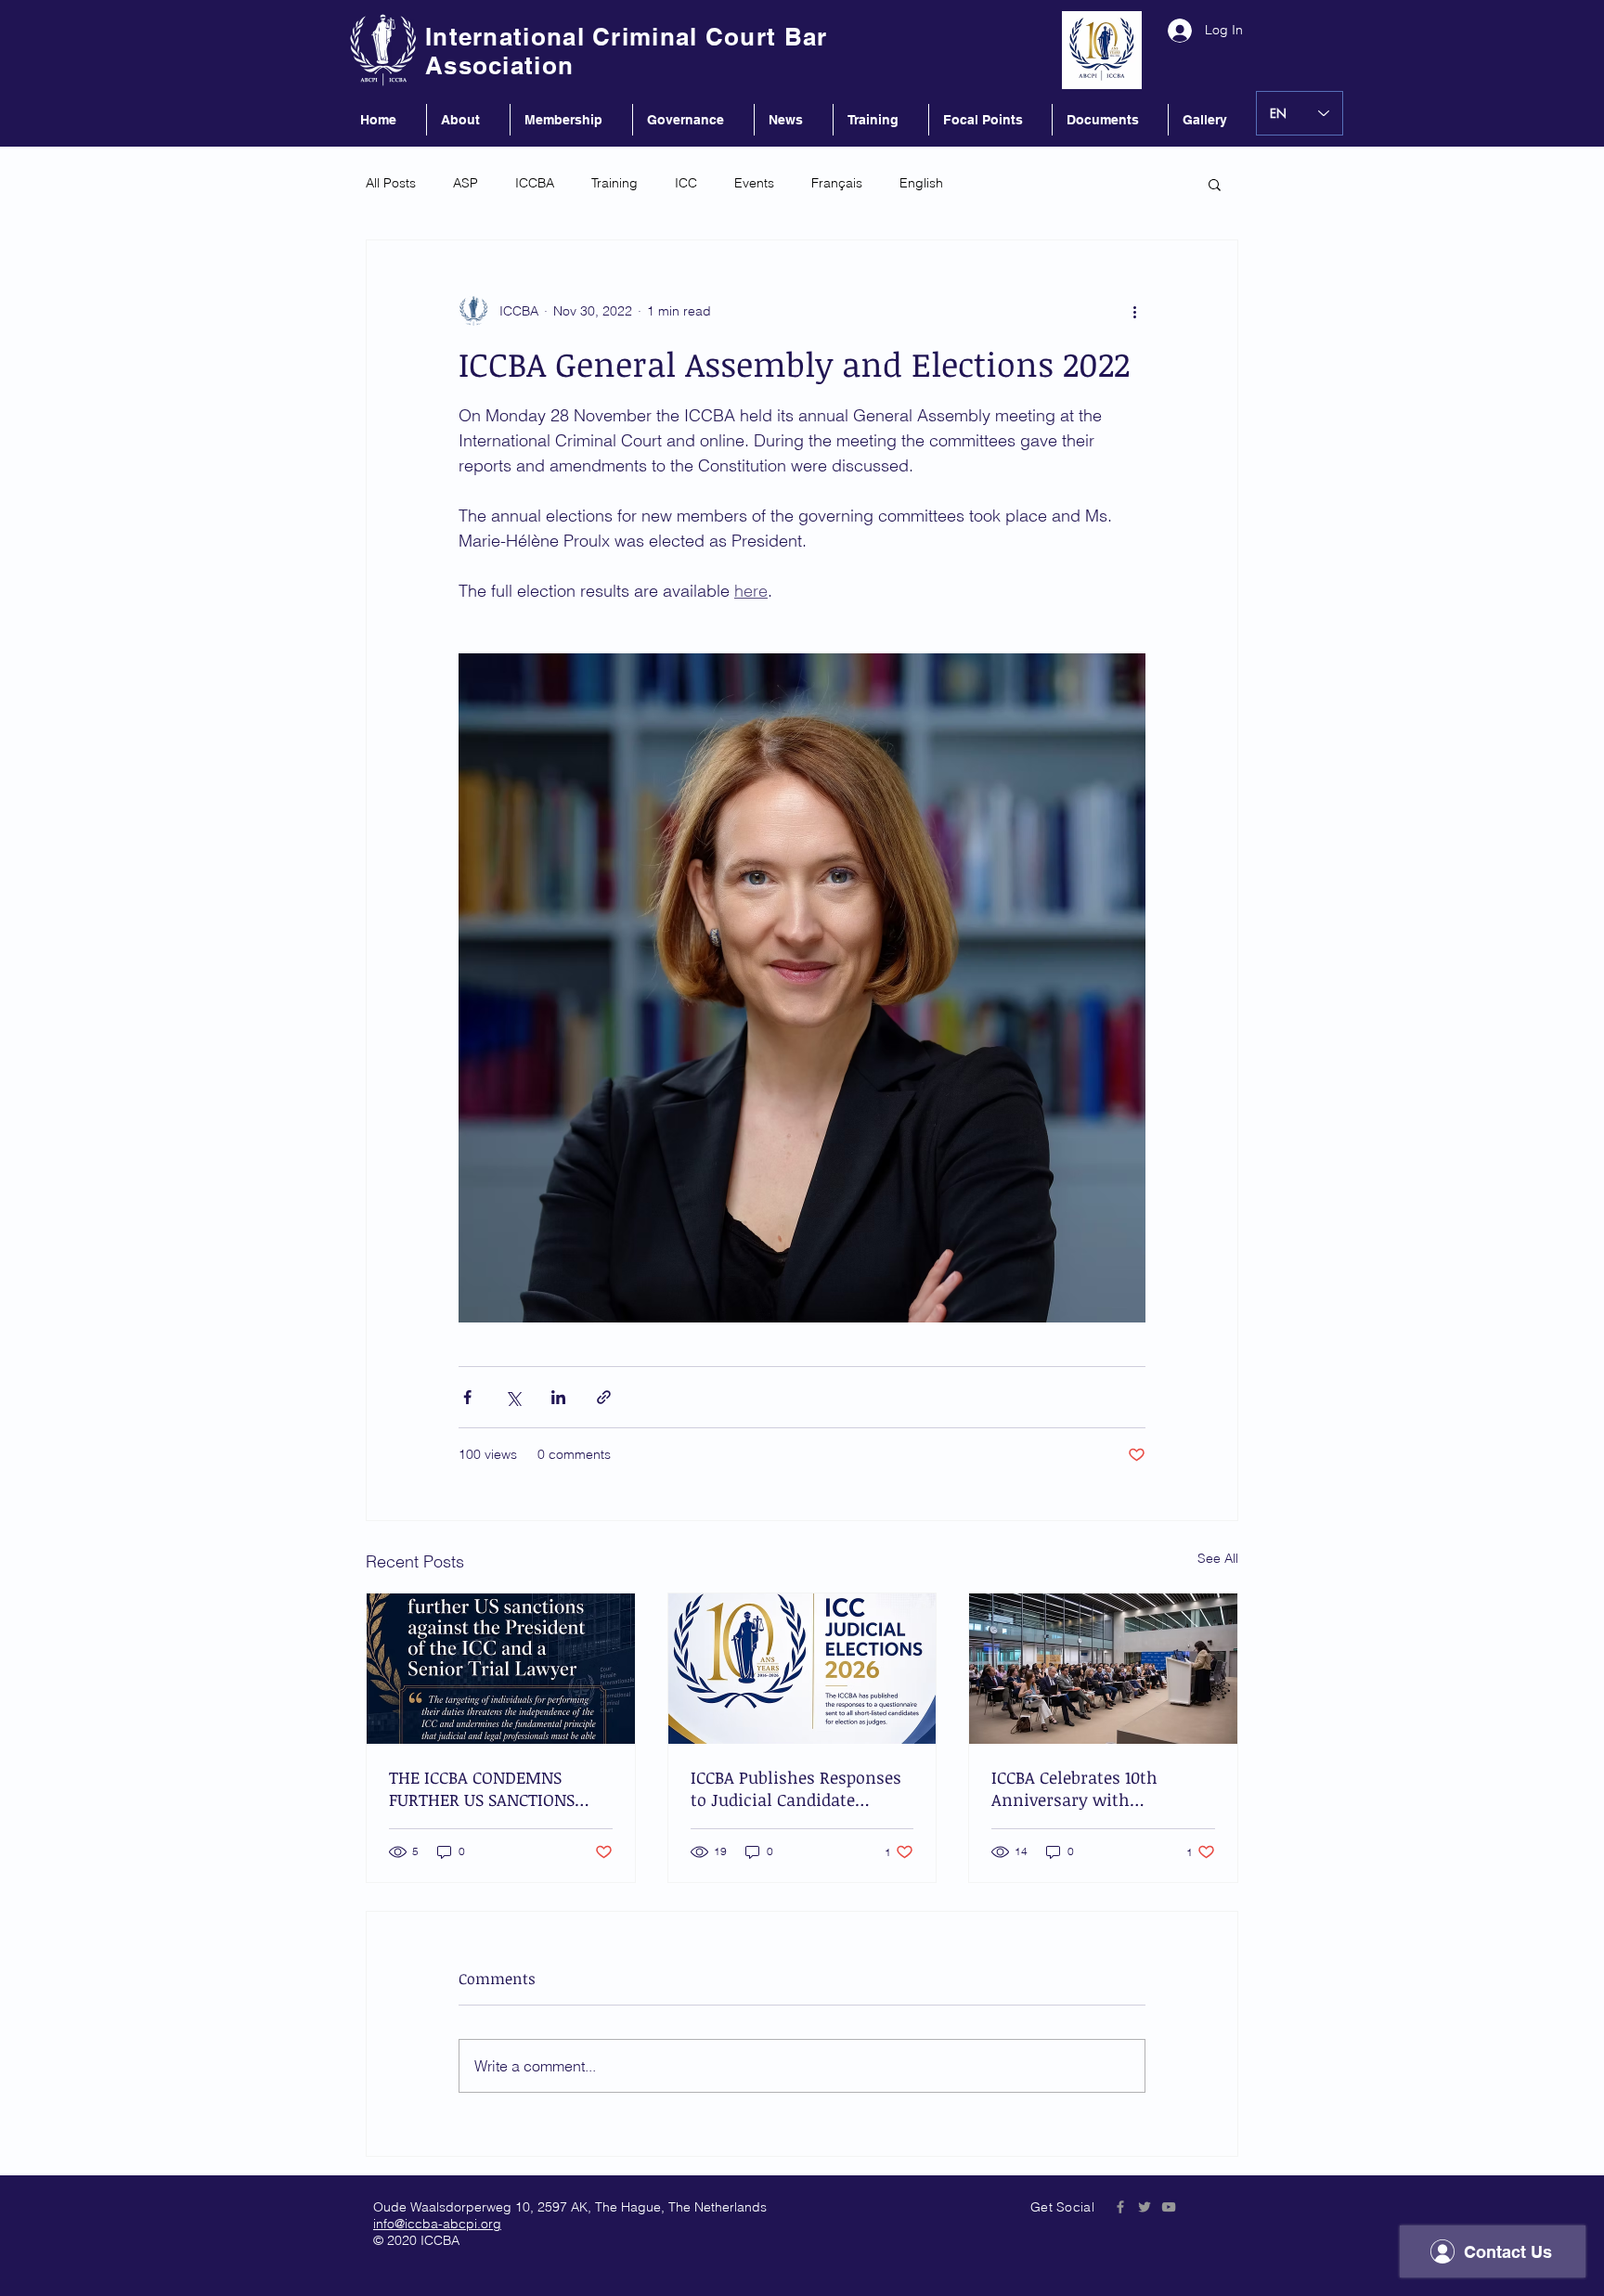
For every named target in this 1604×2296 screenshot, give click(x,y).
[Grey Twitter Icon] (1145, 2207)
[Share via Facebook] (467, 1397)
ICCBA (535, 183)
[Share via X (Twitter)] (513, 1397)
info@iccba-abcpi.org (437, 2224)
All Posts (391, 183)
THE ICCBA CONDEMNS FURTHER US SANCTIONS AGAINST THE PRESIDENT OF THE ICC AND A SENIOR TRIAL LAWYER (500, 1788)
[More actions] (1134, 311)
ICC (686, 183)
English (921, 183)
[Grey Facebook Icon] (1120, 2207)
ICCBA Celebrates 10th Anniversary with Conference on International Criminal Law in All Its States (1100, 1788)
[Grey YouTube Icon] (1169, 2207)
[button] (1215, 184)
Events (754, 183)
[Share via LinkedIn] (558, 1397)
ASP (466, 183)
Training (614, 183)
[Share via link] (604, 1397)
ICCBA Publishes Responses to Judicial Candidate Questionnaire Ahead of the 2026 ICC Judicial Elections (799, 1788)
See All (1218, 1558)
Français (837, 183)
